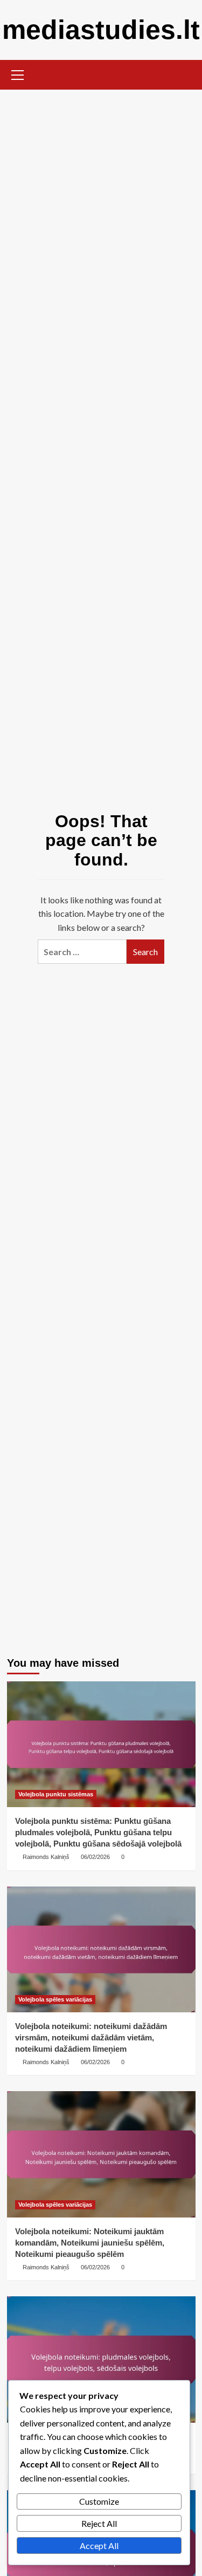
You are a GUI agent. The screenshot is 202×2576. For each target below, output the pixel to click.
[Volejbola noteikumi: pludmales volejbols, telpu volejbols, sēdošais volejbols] (101, 2359)
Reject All (99, 2523)
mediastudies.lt (101, 30)
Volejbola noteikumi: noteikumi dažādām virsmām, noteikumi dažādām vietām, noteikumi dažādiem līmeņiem (91, 2037)
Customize (99, 2501)
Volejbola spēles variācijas (55, 1999)
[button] (18, 73)
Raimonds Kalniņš (46, 1857)
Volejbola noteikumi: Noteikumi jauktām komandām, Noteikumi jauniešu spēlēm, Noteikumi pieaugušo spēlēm (90, 2243)
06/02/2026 (95, 1857)
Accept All (99, 2545)
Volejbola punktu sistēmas (56, 1794)
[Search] (183, 74)
